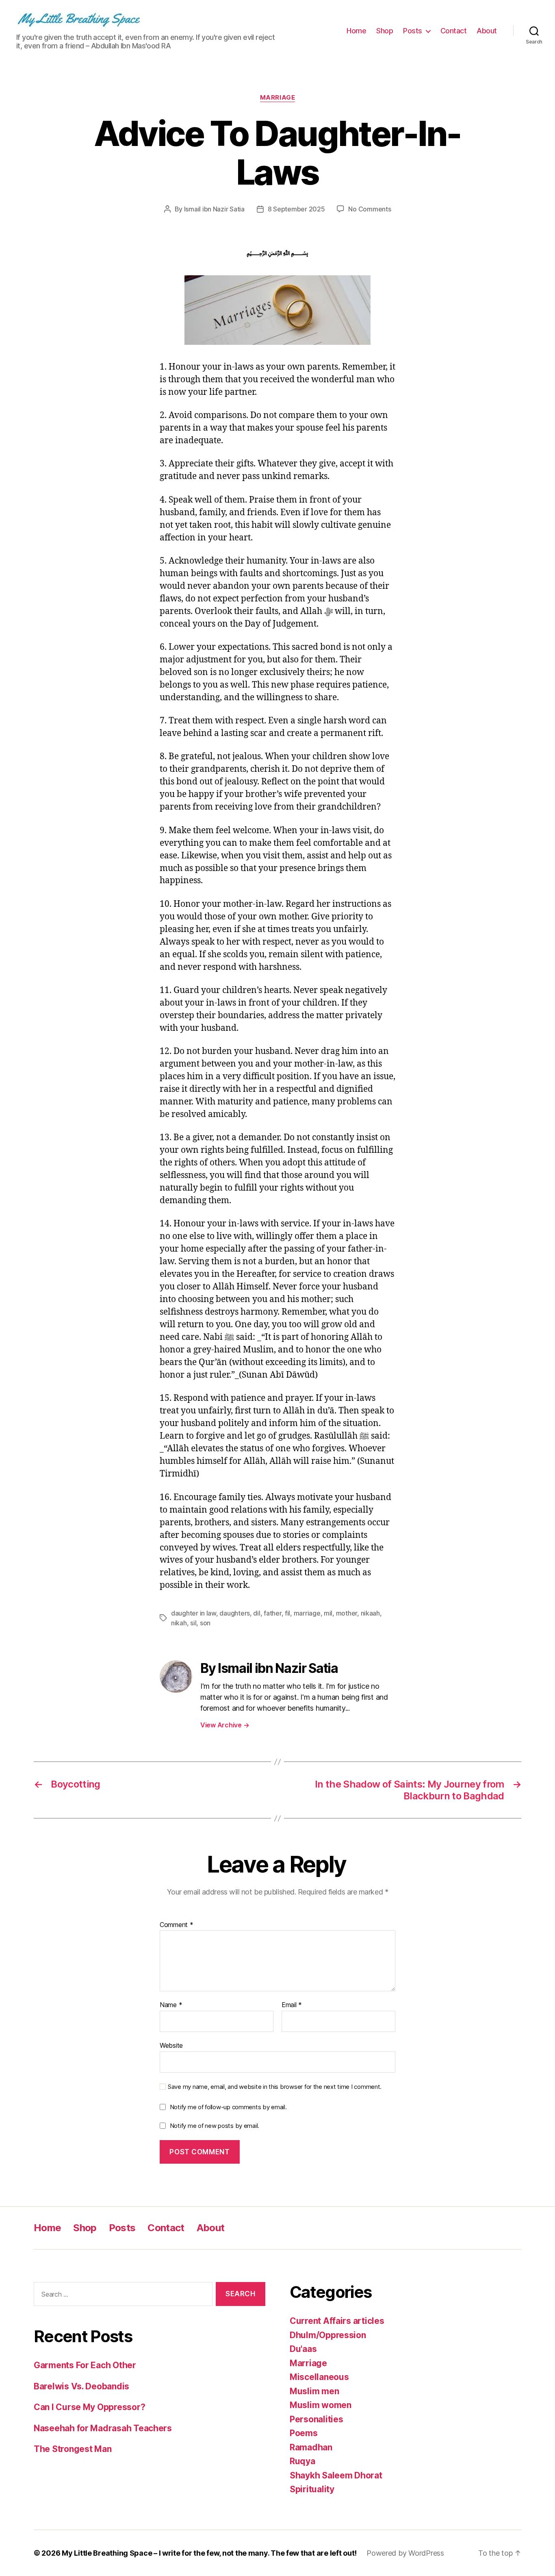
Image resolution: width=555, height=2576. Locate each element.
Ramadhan (311, 2447)
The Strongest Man (73, 2449)
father (272, 1613)
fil (287, 1613)
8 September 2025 (296, 209)
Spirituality (312, 2489)
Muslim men (314, 2391)
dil (257, 1613)
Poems (304, 2433)
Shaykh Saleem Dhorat (336, 2475)
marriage (307, 1613)
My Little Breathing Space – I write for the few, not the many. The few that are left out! (209, 2553)
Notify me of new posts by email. (215, 2126)
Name (171, 2005)
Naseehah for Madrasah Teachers (103, 2428)
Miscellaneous (319, 2377)
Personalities (317, 2419)
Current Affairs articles (337, 2321)
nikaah (370, 1613)
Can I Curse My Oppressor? (89, 2407)
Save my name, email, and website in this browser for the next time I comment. (275, 2087)
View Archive (225, 1725)
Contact (454, 31)
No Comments (370, 209)
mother (347, 1613)
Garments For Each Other (85, 2365)
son (205, 1623)
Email (292, 2005)
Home (356, 31)
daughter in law (194, 1613)
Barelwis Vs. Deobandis (81, 2386)
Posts (413, 31)
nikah (179, 1623)
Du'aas (303, 2349)
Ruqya (302, 2461)
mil (328, 1613)
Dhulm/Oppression (328, 2335)
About (487, 31)
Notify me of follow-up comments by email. (228, 2107)
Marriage (277, 98)
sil (193, 1623)
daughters (235, 1613)
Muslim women (321, 2405)
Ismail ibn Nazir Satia (214, 209)
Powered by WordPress (405, 2553)
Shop (385, 31)
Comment (177, 1925)
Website (171, 2045)
